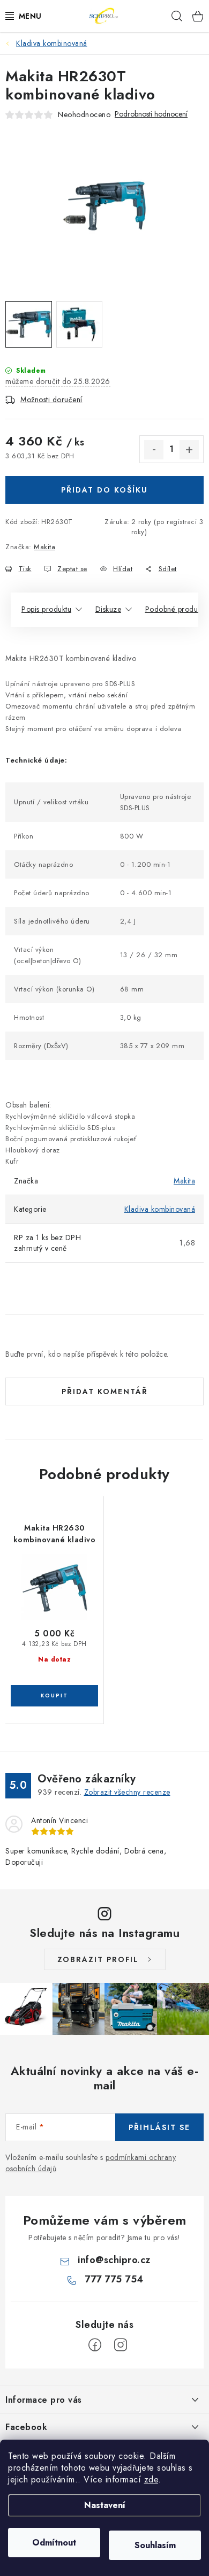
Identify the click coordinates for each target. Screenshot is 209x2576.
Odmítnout (54, 2543)
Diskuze (109, 609)
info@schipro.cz (114, 2260)
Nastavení (105, 2505)
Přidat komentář (105, 1391)
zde (151, 2479)
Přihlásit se (159, 2127)
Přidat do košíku (104, 490)
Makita (44, 547)
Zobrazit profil (98, 1959)
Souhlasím (155, 2545)
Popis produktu (46, 609)
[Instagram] (121, 2345)
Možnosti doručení (51, 399)
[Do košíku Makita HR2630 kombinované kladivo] (54, 1696)
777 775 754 (114, 2279)
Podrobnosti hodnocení (151, 114)
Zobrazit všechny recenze (127, 1792)
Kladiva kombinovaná (160, 1209)
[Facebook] (95, 2345)
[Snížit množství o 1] (154, 450)
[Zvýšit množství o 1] (189, 450)
